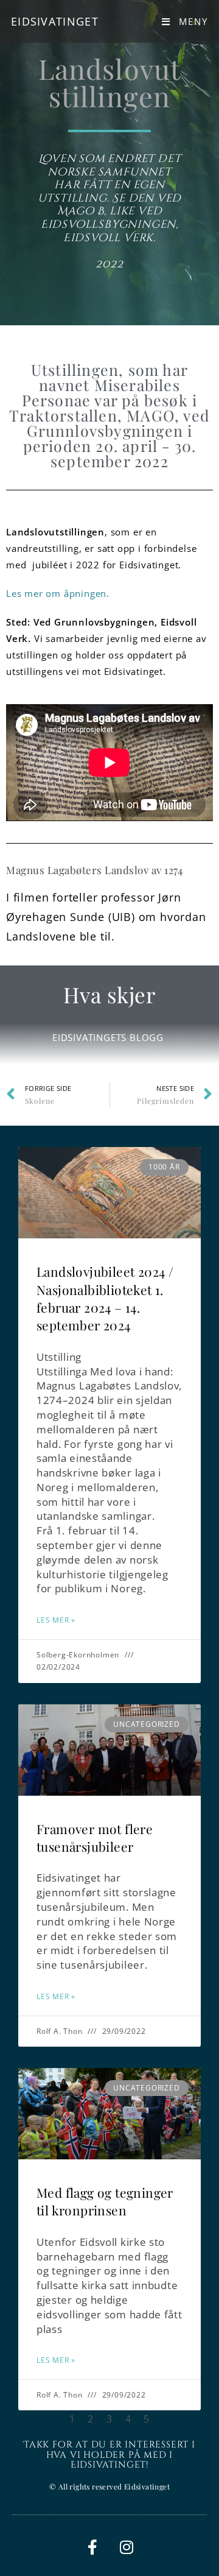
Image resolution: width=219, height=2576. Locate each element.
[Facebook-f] (93, 2547)
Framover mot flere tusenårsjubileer (95, 1837)
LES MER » (56, 1620)
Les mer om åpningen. (58, 593)
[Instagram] (126, 2547)
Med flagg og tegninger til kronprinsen (105, 2201)
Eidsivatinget (55, 21)
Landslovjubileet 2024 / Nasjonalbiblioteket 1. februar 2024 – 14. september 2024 (105, 1298)
